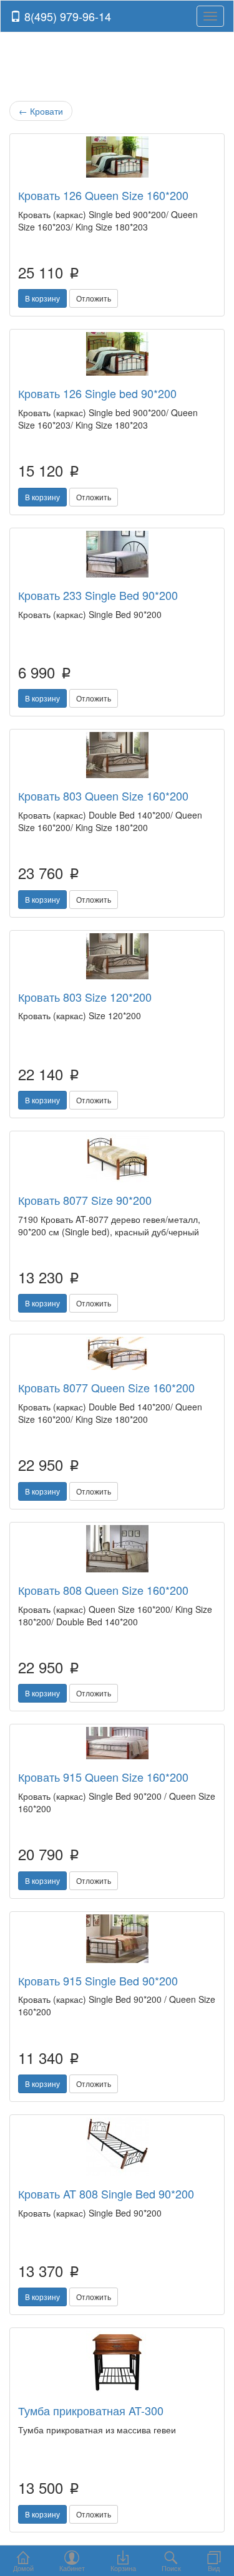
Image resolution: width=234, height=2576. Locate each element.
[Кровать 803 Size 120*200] (117, 956)
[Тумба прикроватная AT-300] (117, 2362)
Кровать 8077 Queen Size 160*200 (106, 1387)
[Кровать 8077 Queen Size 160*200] (117, 1353)
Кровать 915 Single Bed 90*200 (98, 1980)
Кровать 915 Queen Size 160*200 (103, 1777)
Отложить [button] (94, 298)
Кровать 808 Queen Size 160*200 (103, 1590)
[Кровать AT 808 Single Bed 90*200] (117, 2147)
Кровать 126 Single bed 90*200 (97, 393)
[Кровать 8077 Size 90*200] (117, 1158)
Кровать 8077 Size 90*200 (85, 1200)
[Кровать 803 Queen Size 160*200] (117, 755)
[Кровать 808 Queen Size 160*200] (117, 1549)
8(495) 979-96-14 (66, 16)
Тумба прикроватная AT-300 (91, 2410)
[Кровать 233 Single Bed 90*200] (117, 554)
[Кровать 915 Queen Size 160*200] (117, 1743)
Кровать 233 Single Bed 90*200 (98, 595)
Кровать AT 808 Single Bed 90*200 (106, 2193)
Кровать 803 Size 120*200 (85, 997)
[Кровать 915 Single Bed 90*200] (117, 1939)
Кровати (41, 111)
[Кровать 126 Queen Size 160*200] (117, 157)
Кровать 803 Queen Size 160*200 (103, 796)
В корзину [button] (42, 298)
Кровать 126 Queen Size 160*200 (103, 195)
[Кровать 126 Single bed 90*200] (117, 354)
